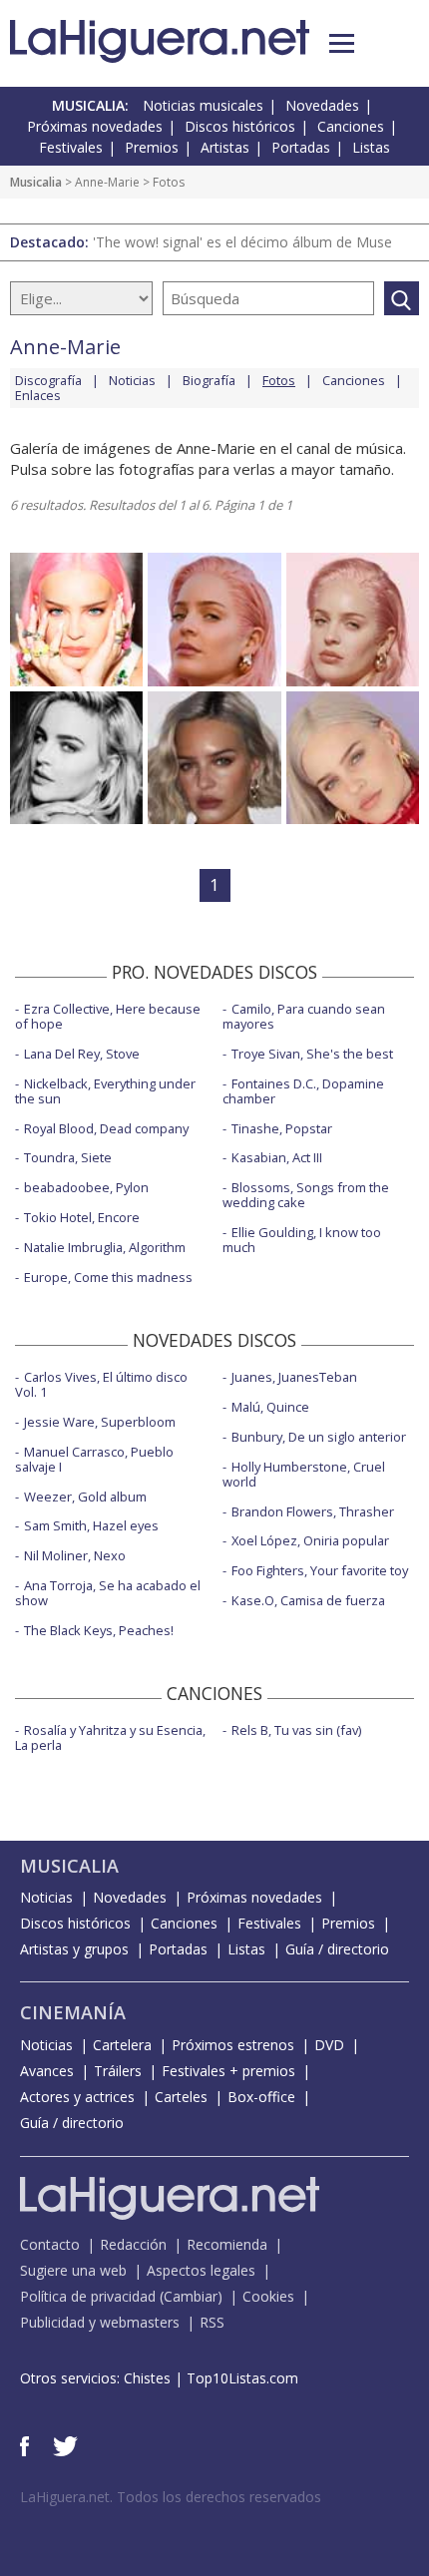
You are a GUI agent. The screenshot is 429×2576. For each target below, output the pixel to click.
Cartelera (122, 2045)
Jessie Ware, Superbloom (100, 1422)
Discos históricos (240, 126)
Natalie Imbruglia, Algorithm (105, 1247)
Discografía (48, 380)
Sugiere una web (73, 2270)
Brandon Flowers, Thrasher (313, 1511)
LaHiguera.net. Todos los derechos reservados (171, 2497)
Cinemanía (73, 2012)
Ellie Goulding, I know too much (302, 1240)
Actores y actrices (77, 2097)
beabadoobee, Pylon (86, 1187)
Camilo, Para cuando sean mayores (304, 1016)
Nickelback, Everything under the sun (105, 1091)
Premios (152, 147)
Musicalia (36, 182)
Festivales (71, 147)
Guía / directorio (337, 1949)
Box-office (261, 2097)
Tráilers (118, 2071)
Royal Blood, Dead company (106, 1128)
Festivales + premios (228, 2071)
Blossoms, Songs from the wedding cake (306, 1195)
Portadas (301, 147)
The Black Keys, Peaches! (99, 1630)
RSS (212, 2322)
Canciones (351, 126)
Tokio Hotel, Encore (82, 1217)
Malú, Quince (270, 1407)
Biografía (209, 380)
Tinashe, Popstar (282, 1128)
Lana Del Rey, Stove (82, 1054)
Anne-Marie (107, 182)
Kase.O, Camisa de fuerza (308, 1600)
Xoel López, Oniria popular (310, 1540)
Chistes (147, 2378)
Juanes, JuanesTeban (294, 1377)
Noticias (132, 380)
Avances (47, 2071)
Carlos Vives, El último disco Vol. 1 (101, 1384)
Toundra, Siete (68, 1157)
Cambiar (191, 2296)
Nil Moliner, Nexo (75, 1555)
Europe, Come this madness (108, 1277)
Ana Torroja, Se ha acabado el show (108, 1593)
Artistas (225, 147)
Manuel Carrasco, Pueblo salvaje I (94, 1459)
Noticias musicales (203, 105)
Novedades (322, 105)
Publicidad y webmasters (100, 2322)
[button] (342, 43)
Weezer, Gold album (85, 1497)
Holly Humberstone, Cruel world (304, 1474)
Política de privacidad (88, 2296)
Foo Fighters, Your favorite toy (320, 1570)
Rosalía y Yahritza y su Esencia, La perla (110, 1737)
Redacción (133, 2244)
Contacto (50, 2244)
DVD (329, 2045)
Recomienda (227, 2244)
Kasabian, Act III (277, 1157)
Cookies (268, 2296)
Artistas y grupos (74, 1949)
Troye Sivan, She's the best (312, 1054)
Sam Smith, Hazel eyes (91, 1525)
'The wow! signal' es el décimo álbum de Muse (242, 242)
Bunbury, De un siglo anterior (319, 1437)
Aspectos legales (201, 2270)
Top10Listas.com (242, 2378)
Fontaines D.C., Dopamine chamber (303, 1091)
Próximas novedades (95, 126)
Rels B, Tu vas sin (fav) (296, 1730)
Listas (371, 147)
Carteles (181, 2097)
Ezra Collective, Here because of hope (108, 1016)
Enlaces (38, 395)
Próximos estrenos (233, 2045)
